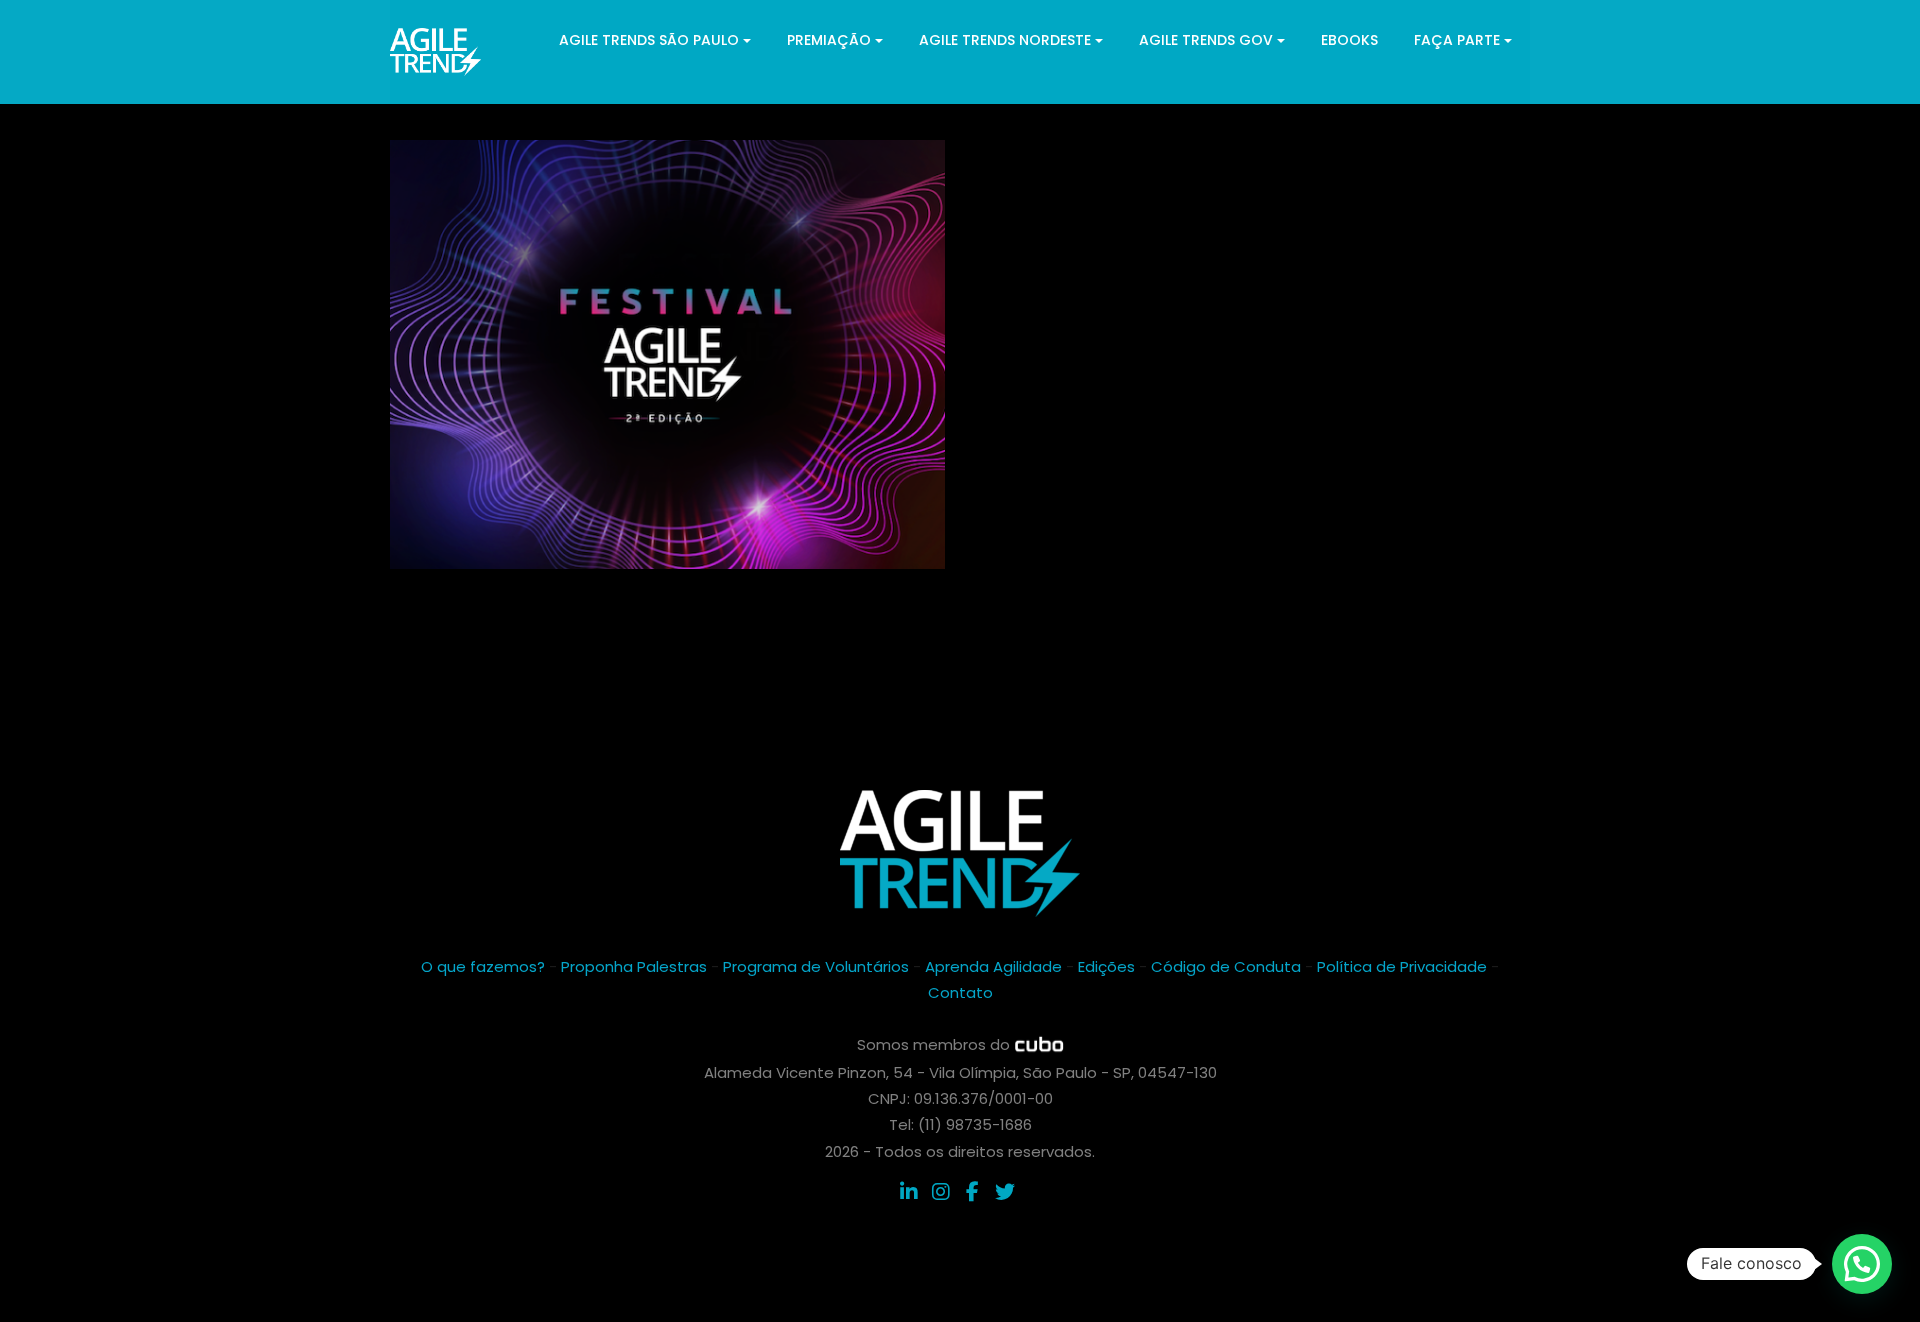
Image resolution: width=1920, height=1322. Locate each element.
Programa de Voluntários (816, 966)
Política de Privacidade (1402, 966)
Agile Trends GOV (1206, 40)
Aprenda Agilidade (993, 966)
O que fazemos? (483, 966)
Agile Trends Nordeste (1005, 40)
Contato (960, 992)
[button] (1862, 1264)
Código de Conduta (1226, 966)
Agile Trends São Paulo (649, 40)
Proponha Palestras (634, 966)
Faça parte (1457, 40)
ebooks (1349, 40)
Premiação (829, 40)
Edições (1106, 966)
